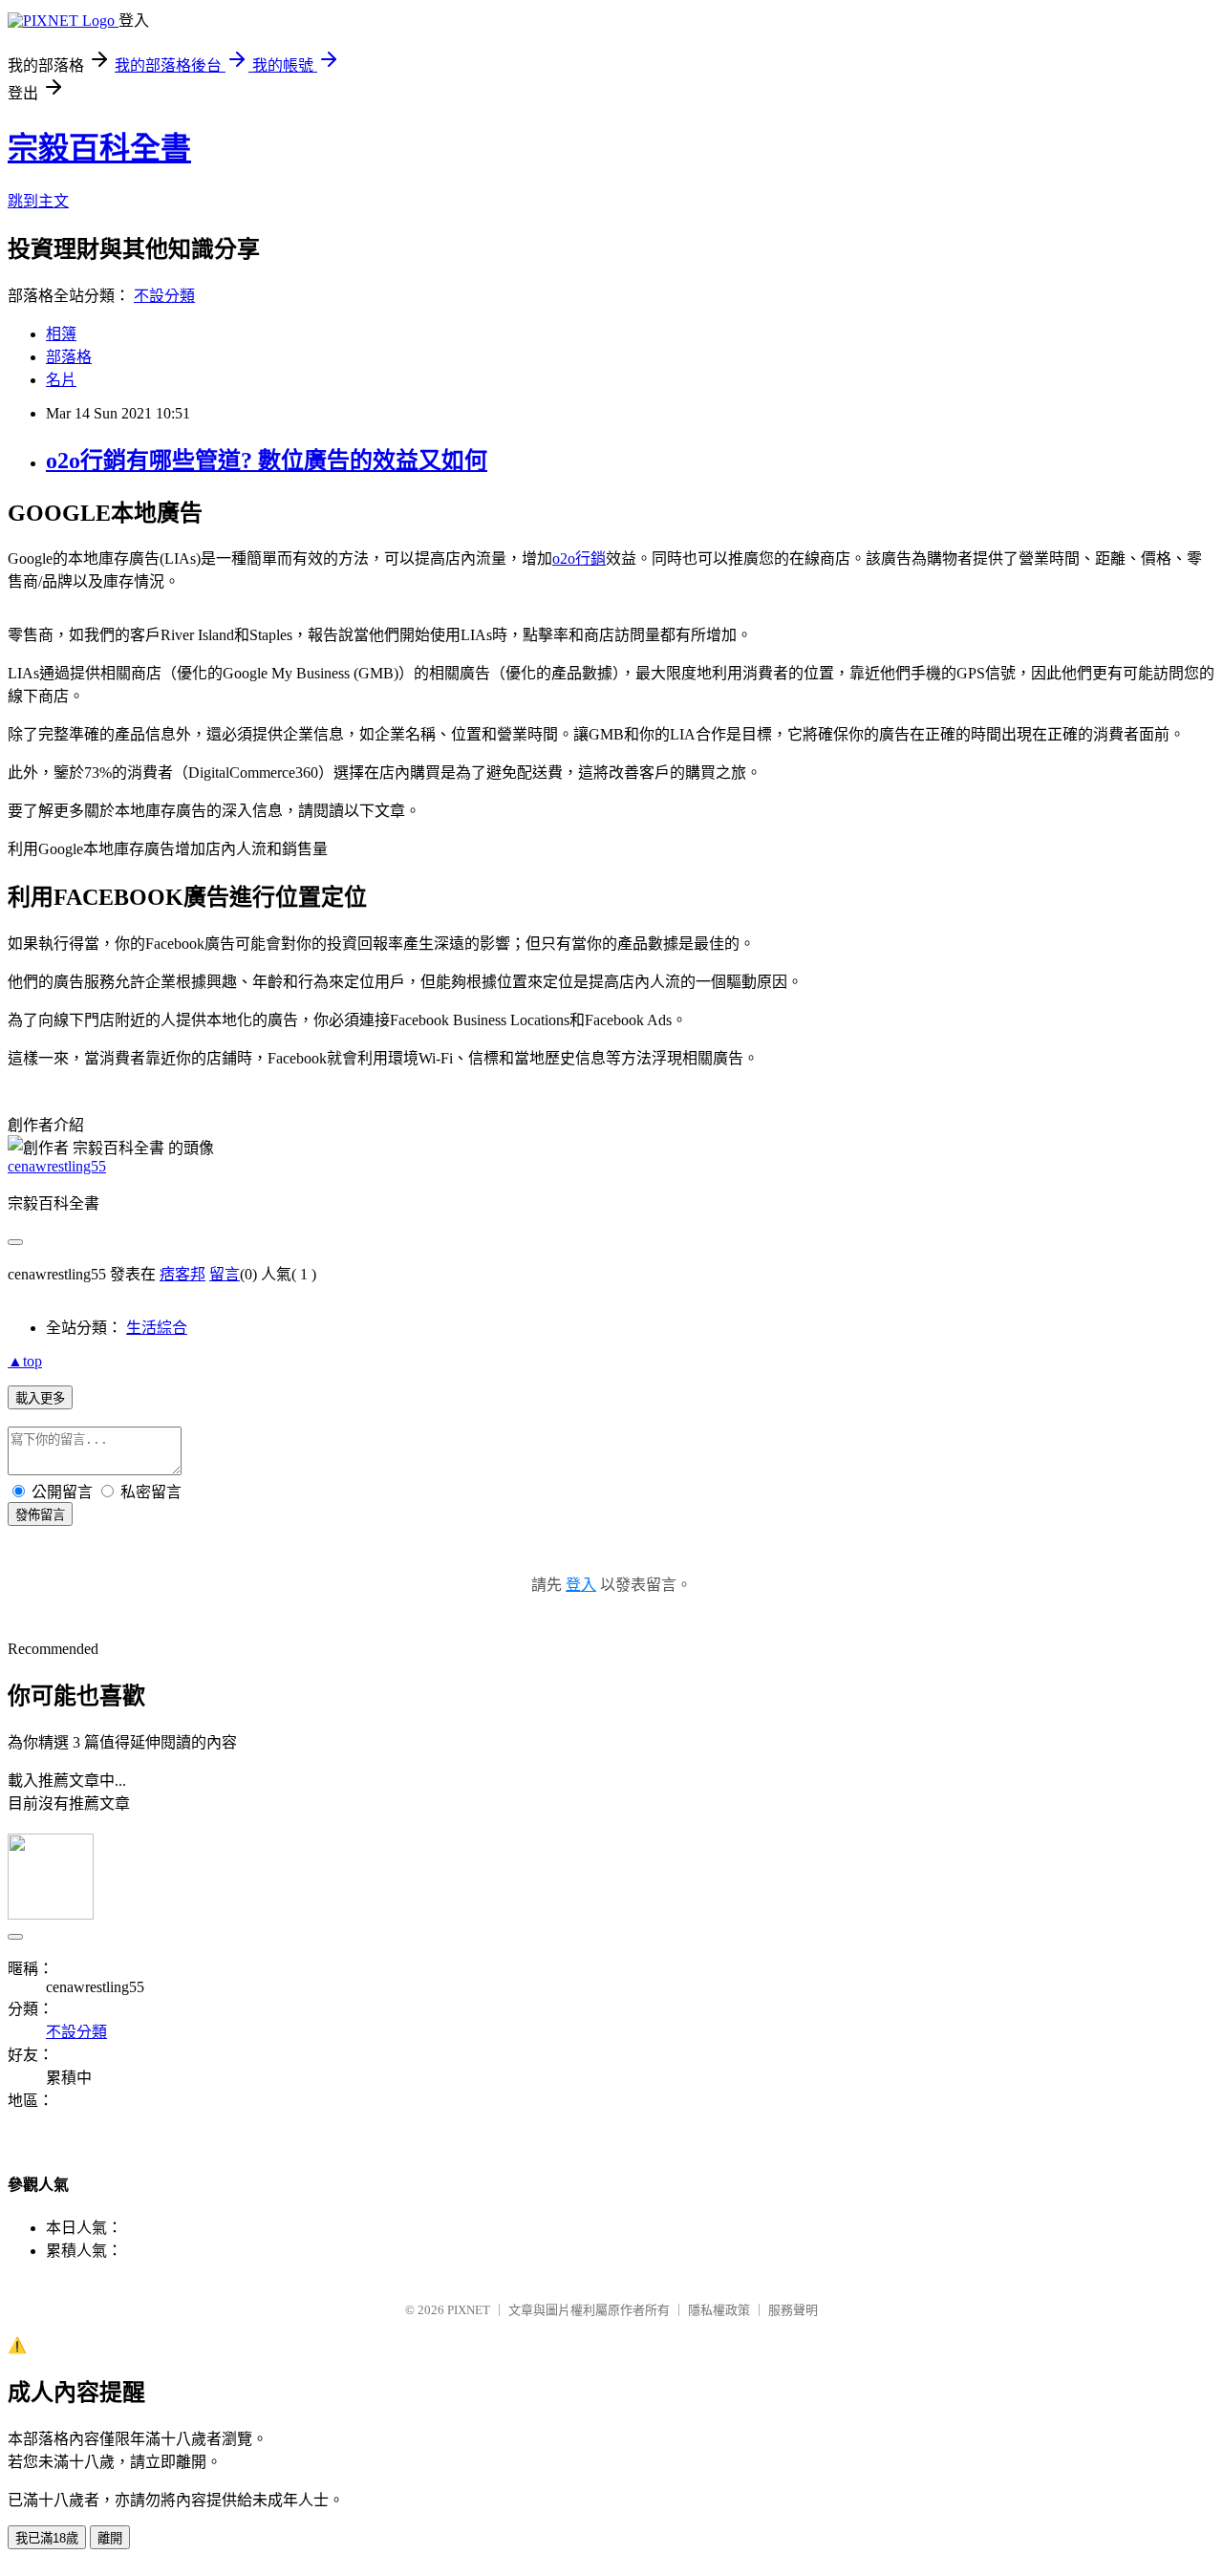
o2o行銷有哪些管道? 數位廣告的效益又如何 (267, 461)
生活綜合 (157, 1328)
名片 (61, 380)
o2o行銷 (579, 558)
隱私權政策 (719, 2310)
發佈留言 (40, 1515)
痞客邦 (182, 1274)
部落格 (69, 357)
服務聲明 (793, 2310)
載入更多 (40, 1398)
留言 (225, 1274)
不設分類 (164, 296)
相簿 (61, 334)
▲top (25, 1361)
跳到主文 (38, 201)
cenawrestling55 (57, 1166)
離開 (110, 2538)
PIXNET (469, 2310)
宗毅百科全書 (99, 148)
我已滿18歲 (47, 2538)
